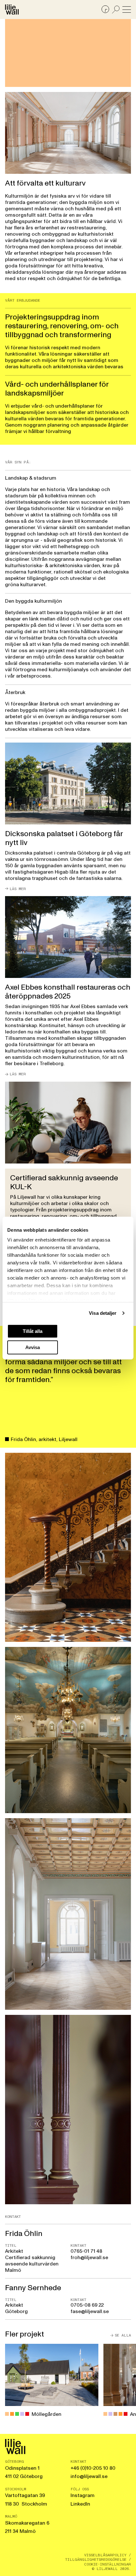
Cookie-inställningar (108, 2564)
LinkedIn (80, 2504)
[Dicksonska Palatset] (68, 817)
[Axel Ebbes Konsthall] (68, 986)
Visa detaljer (103, 1313)
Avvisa (33, 1347)
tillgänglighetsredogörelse (96, 2560)
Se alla (123, 2335)
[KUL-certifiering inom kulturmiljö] (68, 1201)
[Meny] (127, 10)
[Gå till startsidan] (12, 10)
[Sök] (116, 10)
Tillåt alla (33, 1331)
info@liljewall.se (89, 2476)
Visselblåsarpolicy (105, 2555)
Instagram (83, 2495)
